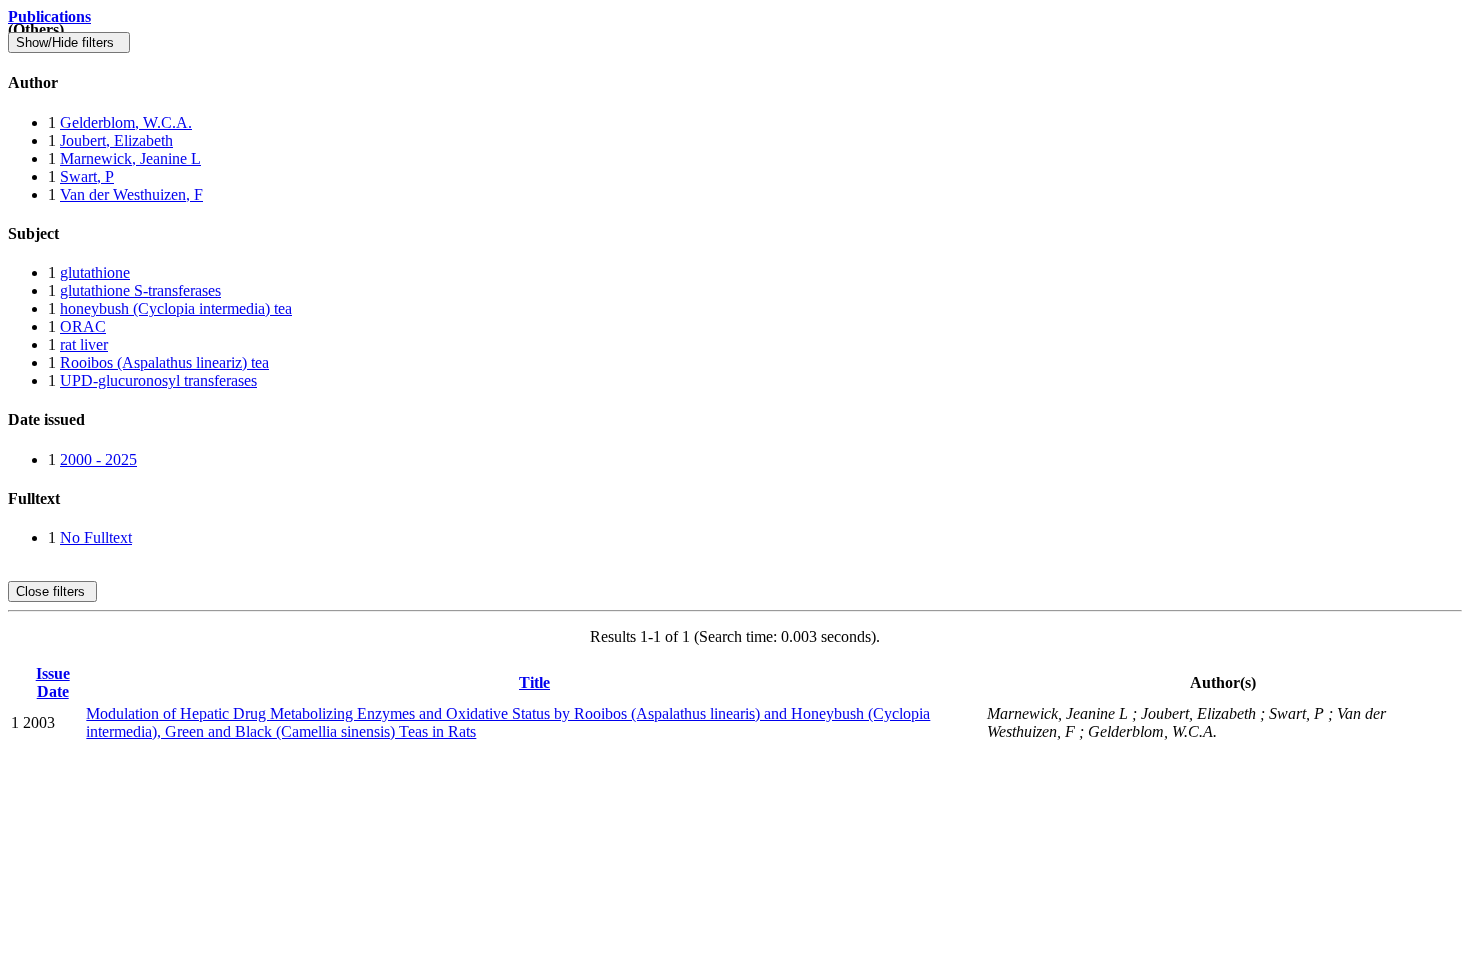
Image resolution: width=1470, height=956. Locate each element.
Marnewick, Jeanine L (130, 158)
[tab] (735, 83)
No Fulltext (96, 537)
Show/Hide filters (69, 42)
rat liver (84, 344)
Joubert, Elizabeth (116, 140)
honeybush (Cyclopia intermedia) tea (176, 308)
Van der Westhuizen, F (131, 194)
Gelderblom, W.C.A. (126, 122)
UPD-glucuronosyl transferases (158, 380)
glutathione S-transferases (140, 290)
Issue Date (53, 682)
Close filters (52, 591)
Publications (49, 16)
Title (534, 682)
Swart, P (87, 176)
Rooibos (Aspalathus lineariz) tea (164, 362)
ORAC (83, 326)
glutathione (95, 272)
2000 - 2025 (98, 459)
